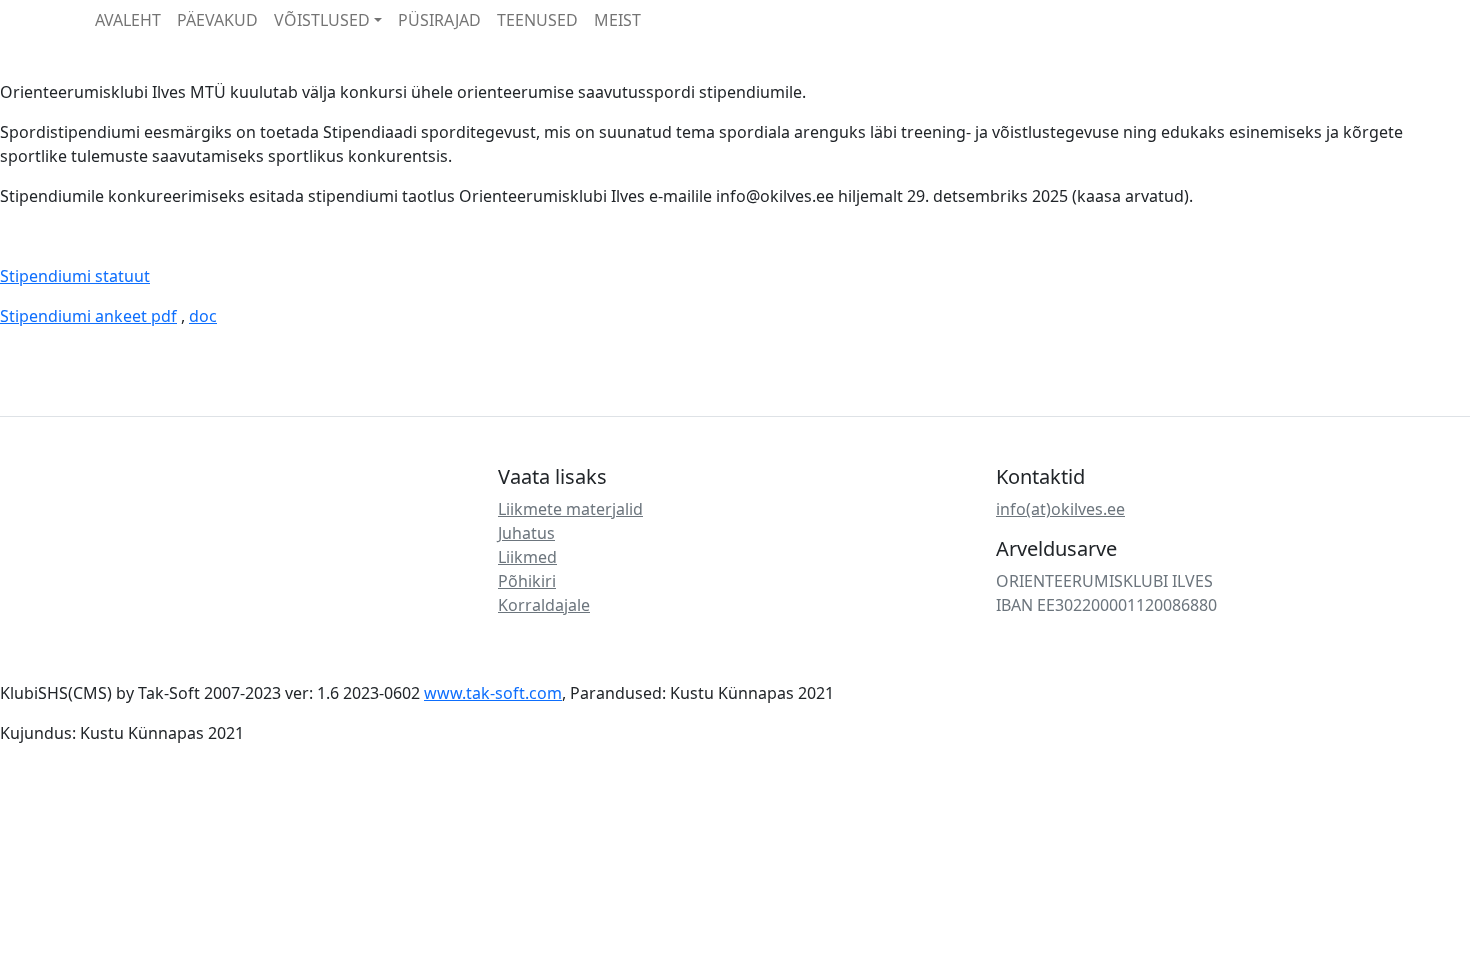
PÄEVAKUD (217, 20)
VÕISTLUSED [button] (322, 20)
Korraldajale (544, 605)
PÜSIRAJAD (439, 20)
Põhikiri (527, 581)
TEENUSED (537, 20)
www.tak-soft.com (493, 693)
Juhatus (526, 533)
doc (203, 316)
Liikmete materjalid (570, 509)
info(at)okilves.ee (1060, 509)
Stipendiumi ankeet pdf (88, 316)
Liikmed (527, 557)
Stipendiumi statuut (75, 276)
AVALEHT (128, 20)
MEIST (617, 20)
